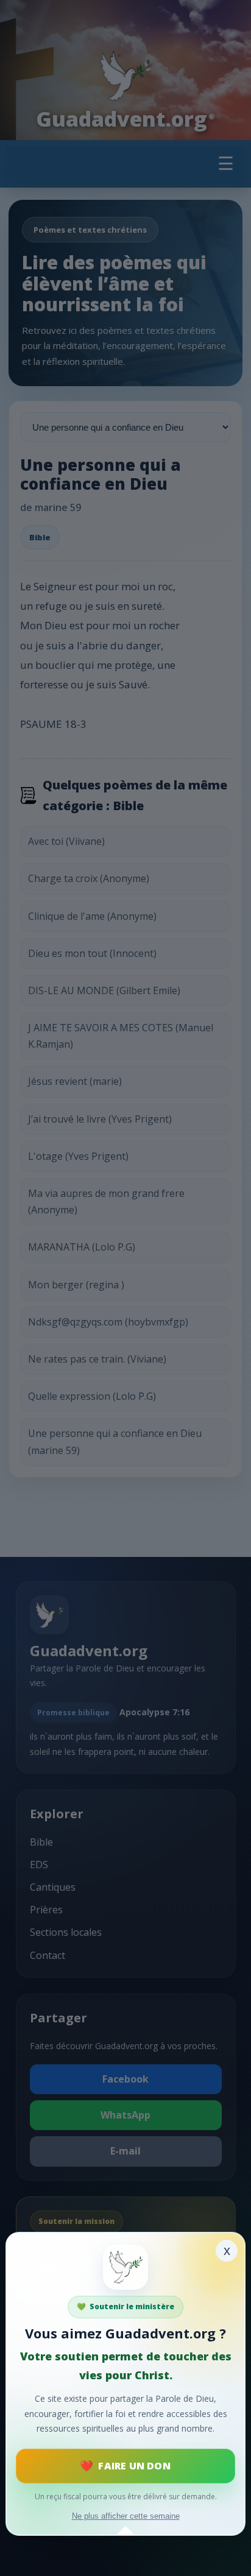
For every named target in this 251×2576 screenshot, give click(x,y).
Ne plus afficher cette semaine (126, 2516)
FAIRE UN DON (134, 2466)
